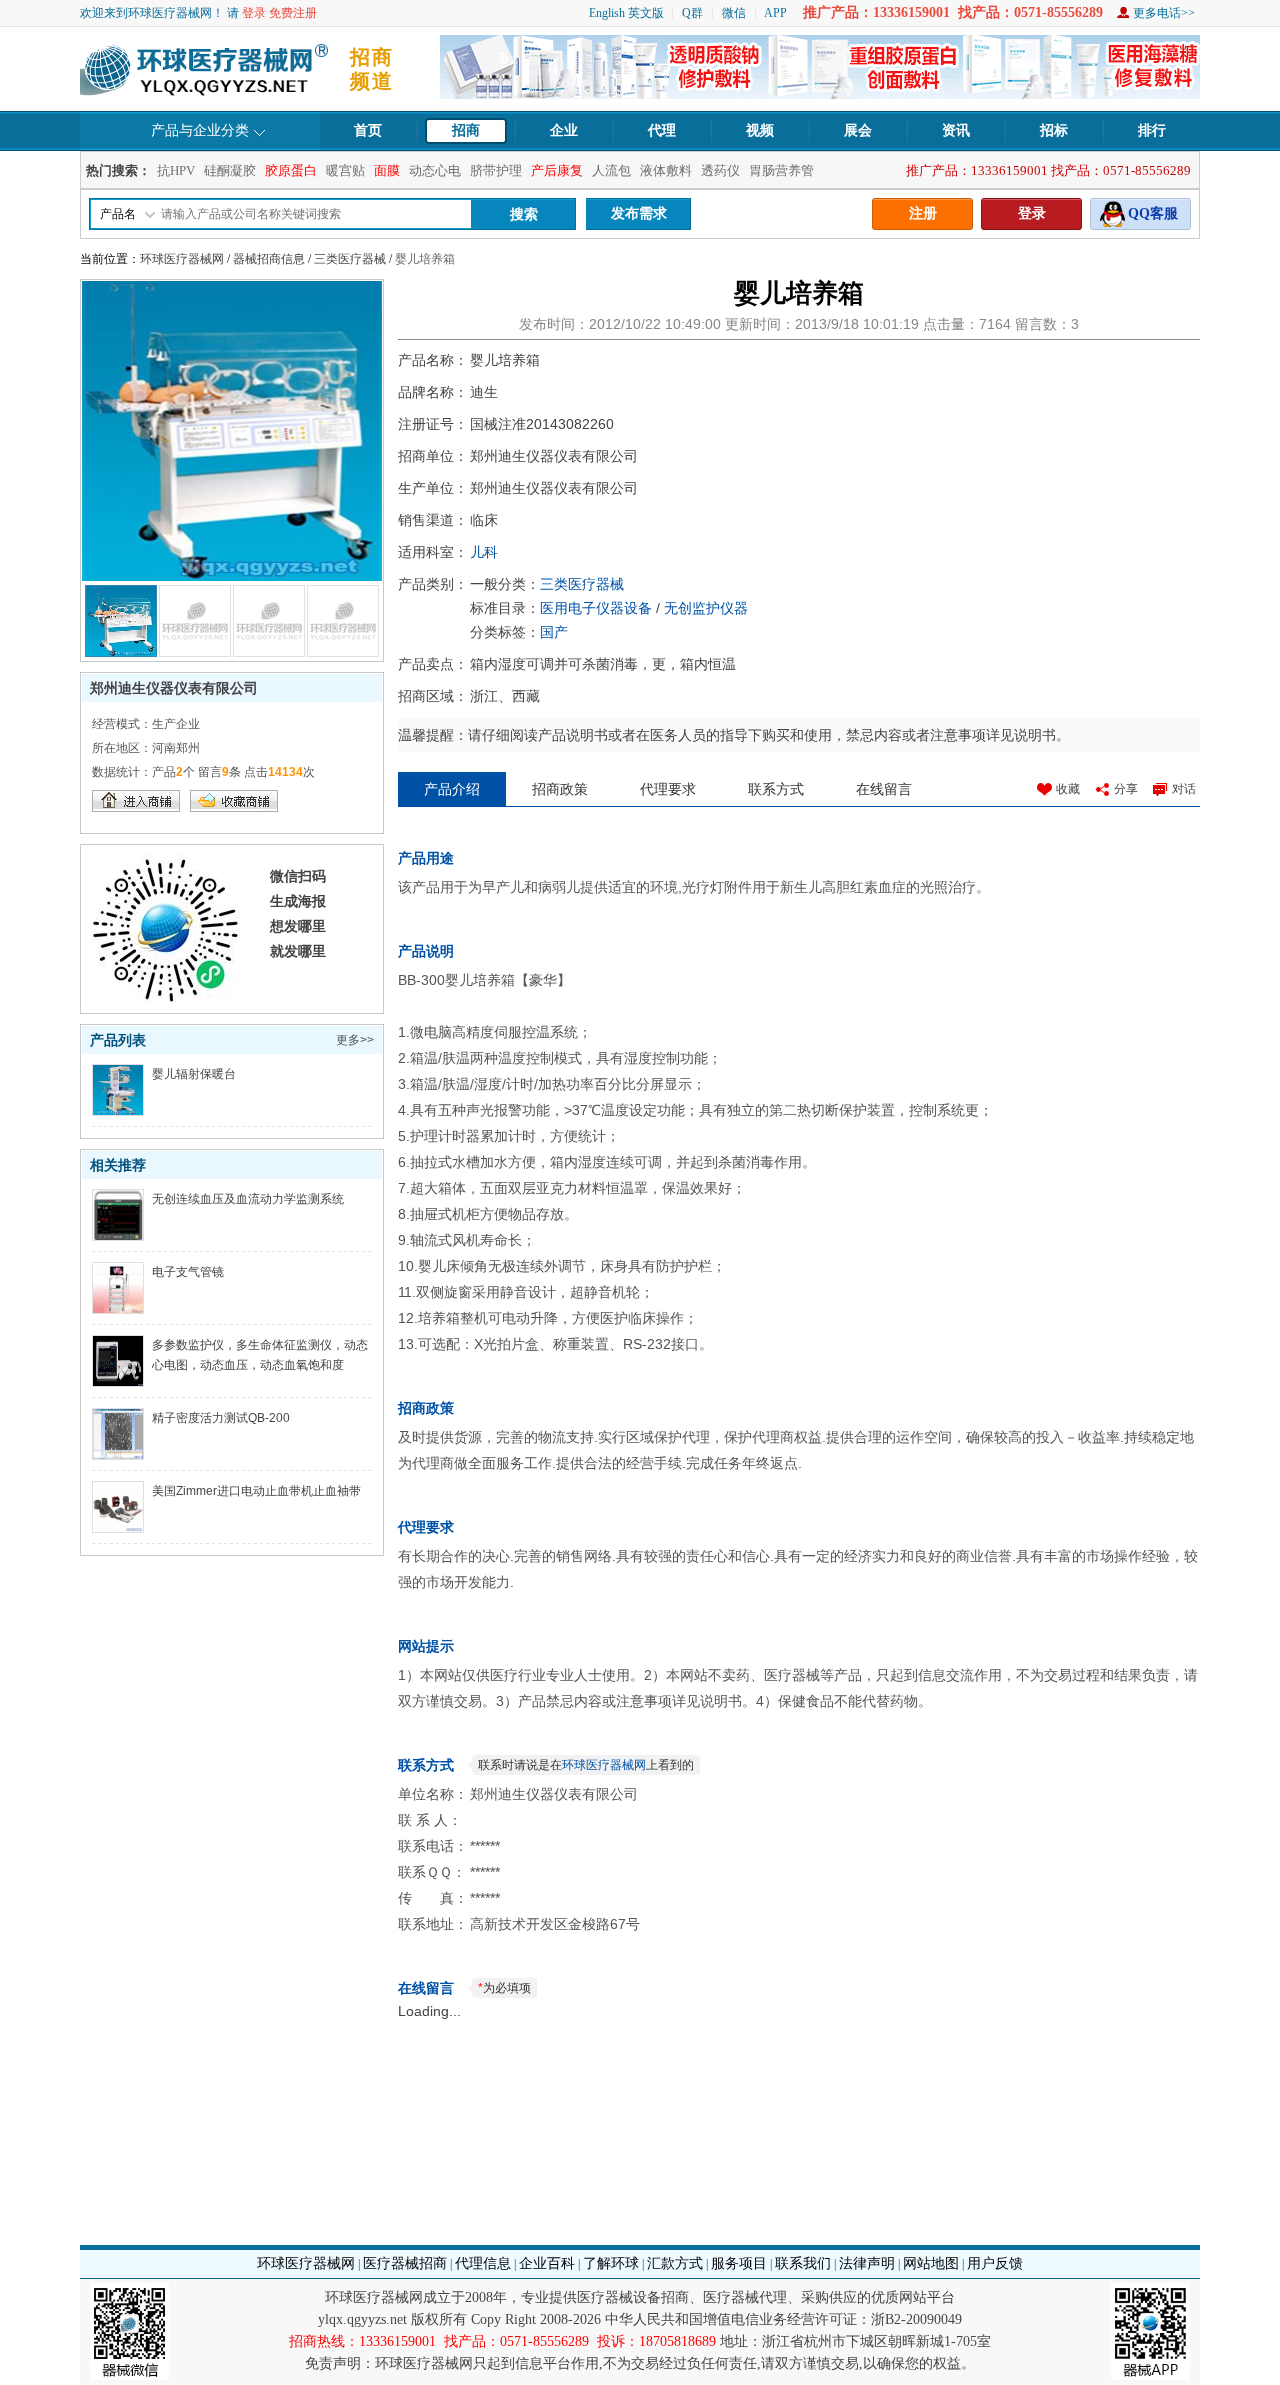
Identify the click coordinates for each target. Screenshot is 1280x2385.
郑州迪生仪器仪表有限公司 (174, 688)
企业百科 (547, 2263)
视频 (760, 130)
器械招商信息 (269, 259)
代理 (662, 130)
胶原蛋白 (291, 170)
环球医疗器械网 (182, 259)
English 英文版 (626, 13)
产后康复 (557, 170)
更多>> (355, 1040)
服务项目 (739, 2263)
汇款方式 (675, 2263)
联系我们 (803, 2263)
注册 (923, 213)
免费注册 (293, 13)
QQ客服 (1153, 213)
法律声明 (867, 2263)
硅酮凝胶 (230, 170)
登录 (254, 13)
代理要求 (668, 789)
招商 (466, 130)
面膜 (387, 170)
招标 (1054, 130)
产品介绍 (452, 789)
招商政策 (560, 789)
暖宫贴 (345, 170)
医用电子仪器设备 (596, 608)
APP (775, 13)
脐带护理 (496, 170)
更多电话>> (1164, 13)
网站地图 (931, 2263)
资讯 (956, 130)
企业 (564, 130)
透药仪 (720, 170)
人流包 (611, 170)
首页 (368, 130)
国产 (554, 632)
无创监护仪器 (706, 608)
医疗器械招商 (405, 2263)
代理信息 (483, 2263)
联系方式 (776, 789)
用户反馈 (995, 2263)
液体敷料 (666, 170)
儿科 (484, 552)
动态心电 (435, 170)
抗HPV (176, 170)
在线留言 (884, 789)
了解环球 (611, 2263)
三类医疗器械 (350, 259)
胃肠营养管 (781, 170)
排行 (1152, 130)
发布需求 (639, 213)
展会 (858, 130)
